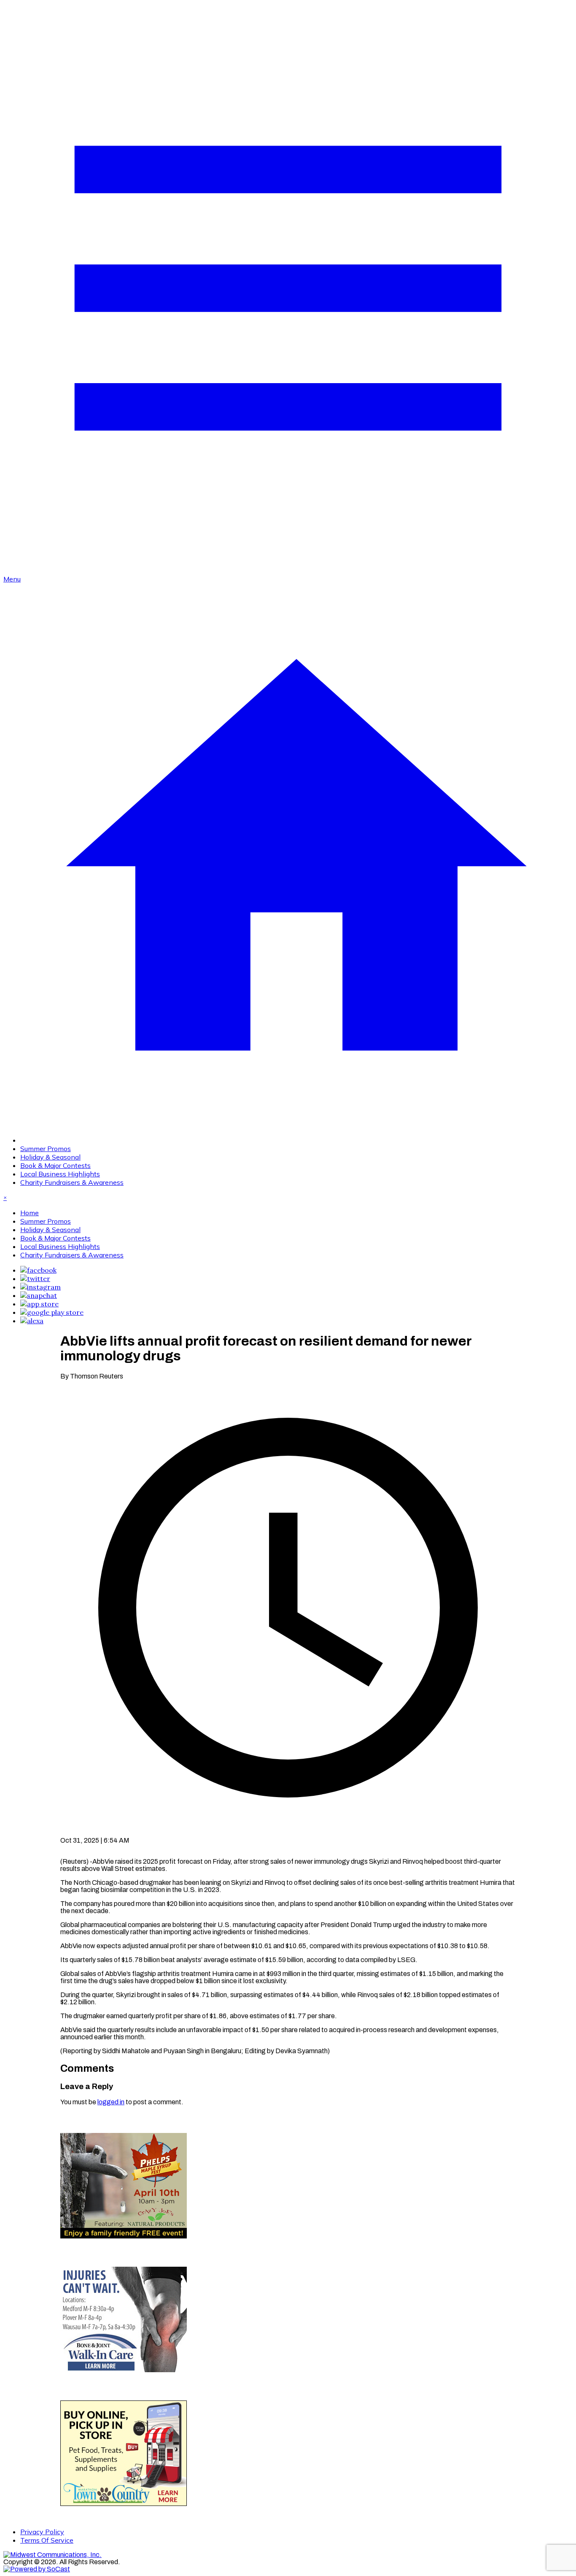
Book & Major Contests (55, 1165)
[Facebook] (38, 1270)
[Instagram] (40, 1287)
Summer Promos (46, 1149)
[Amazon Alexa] (32, 1321)
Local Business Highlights (60, 1174)
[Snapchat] (39, 1295)
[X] (35, 1279)
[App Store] (39, 1304)
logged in (111, 2102)
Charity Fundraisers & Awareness (72, 1182)
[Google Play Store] (52, 1312)
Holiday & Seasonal (50, 1157)
